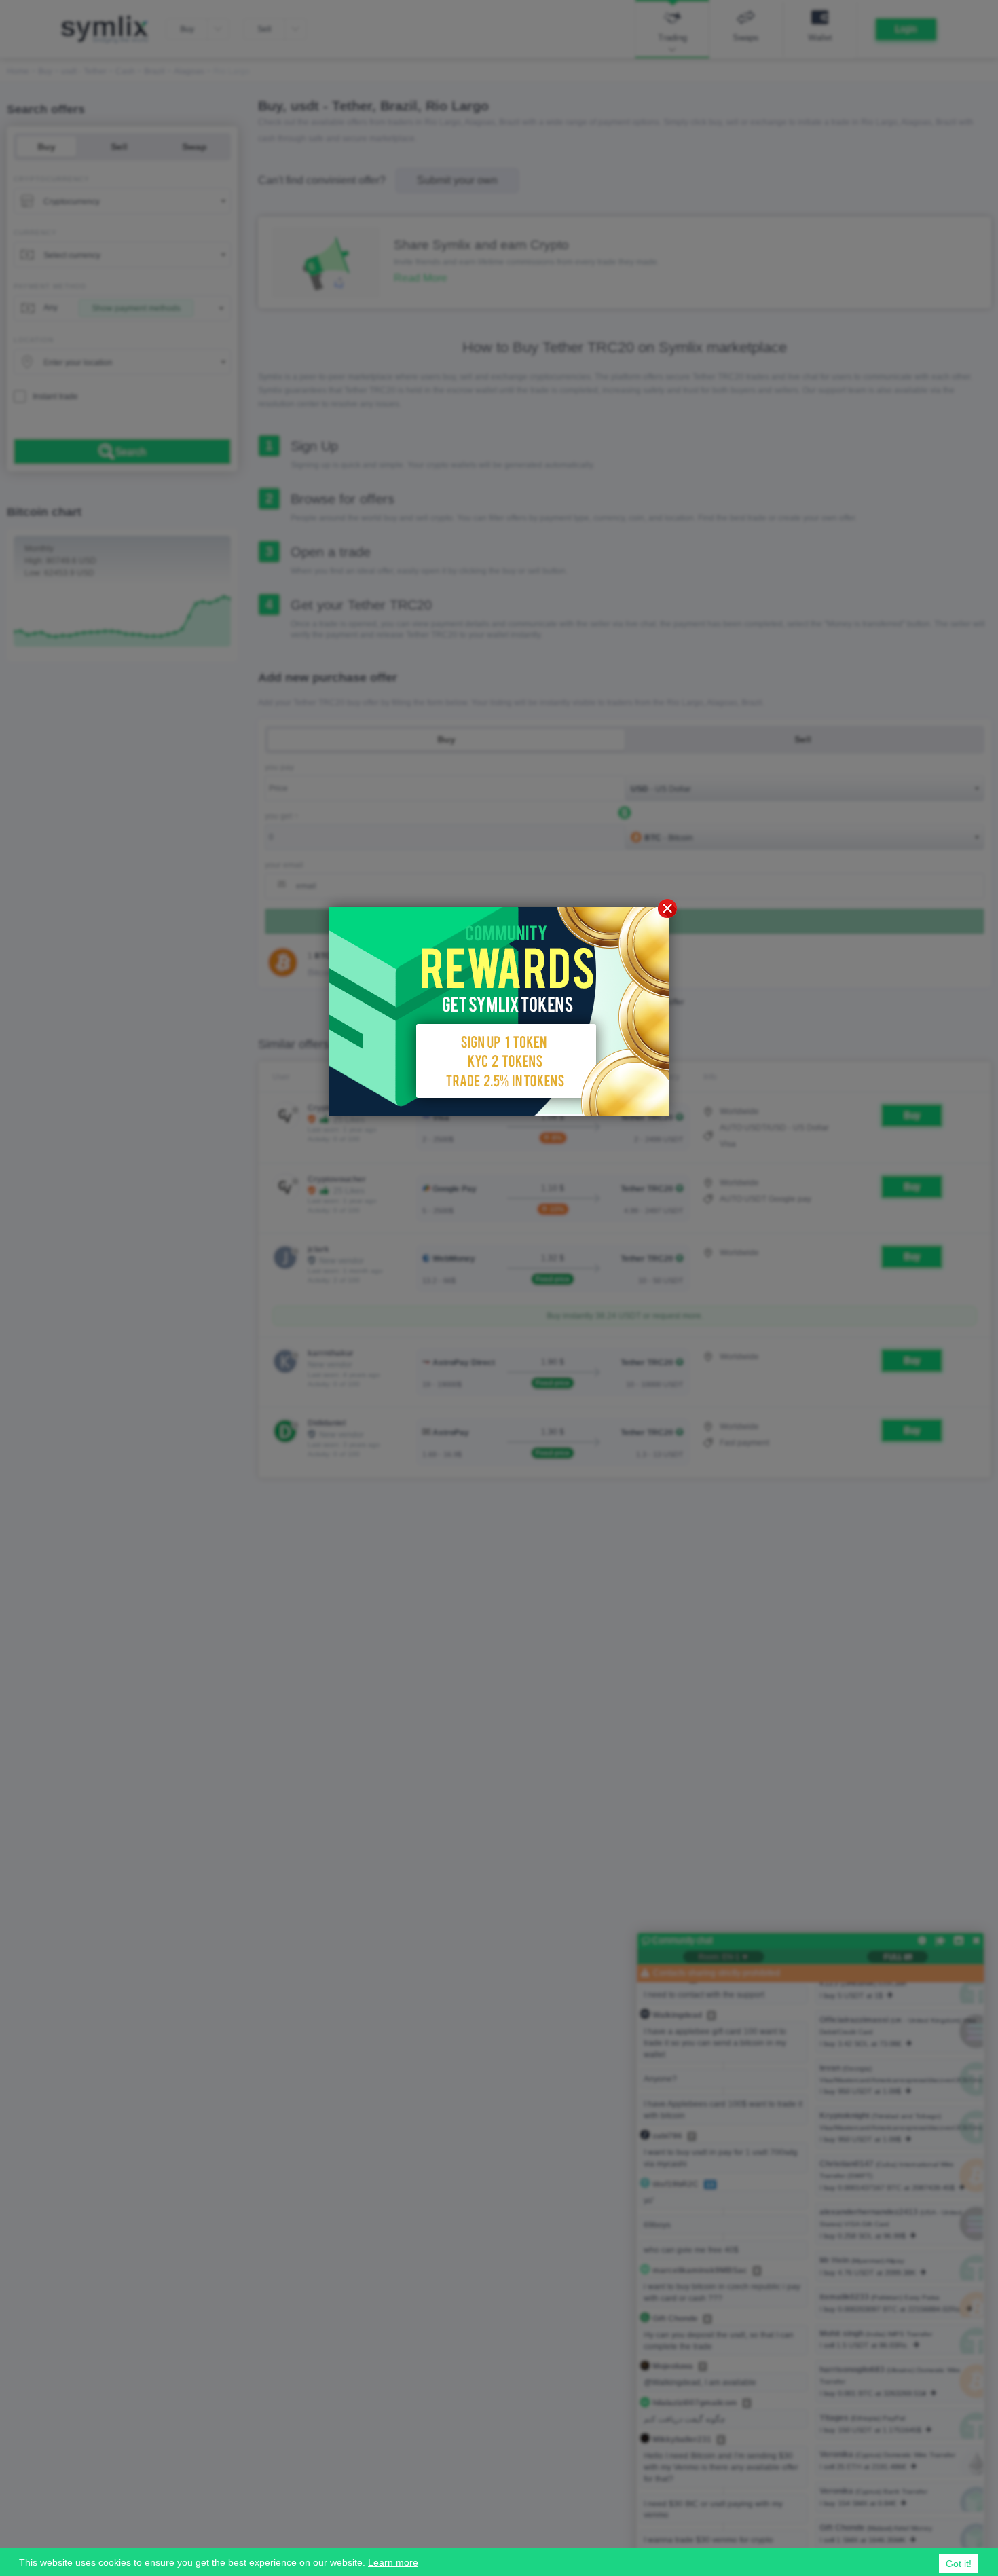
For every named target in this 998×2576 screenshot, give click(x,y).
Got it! (959, 2564)
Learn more (393, 2562)
